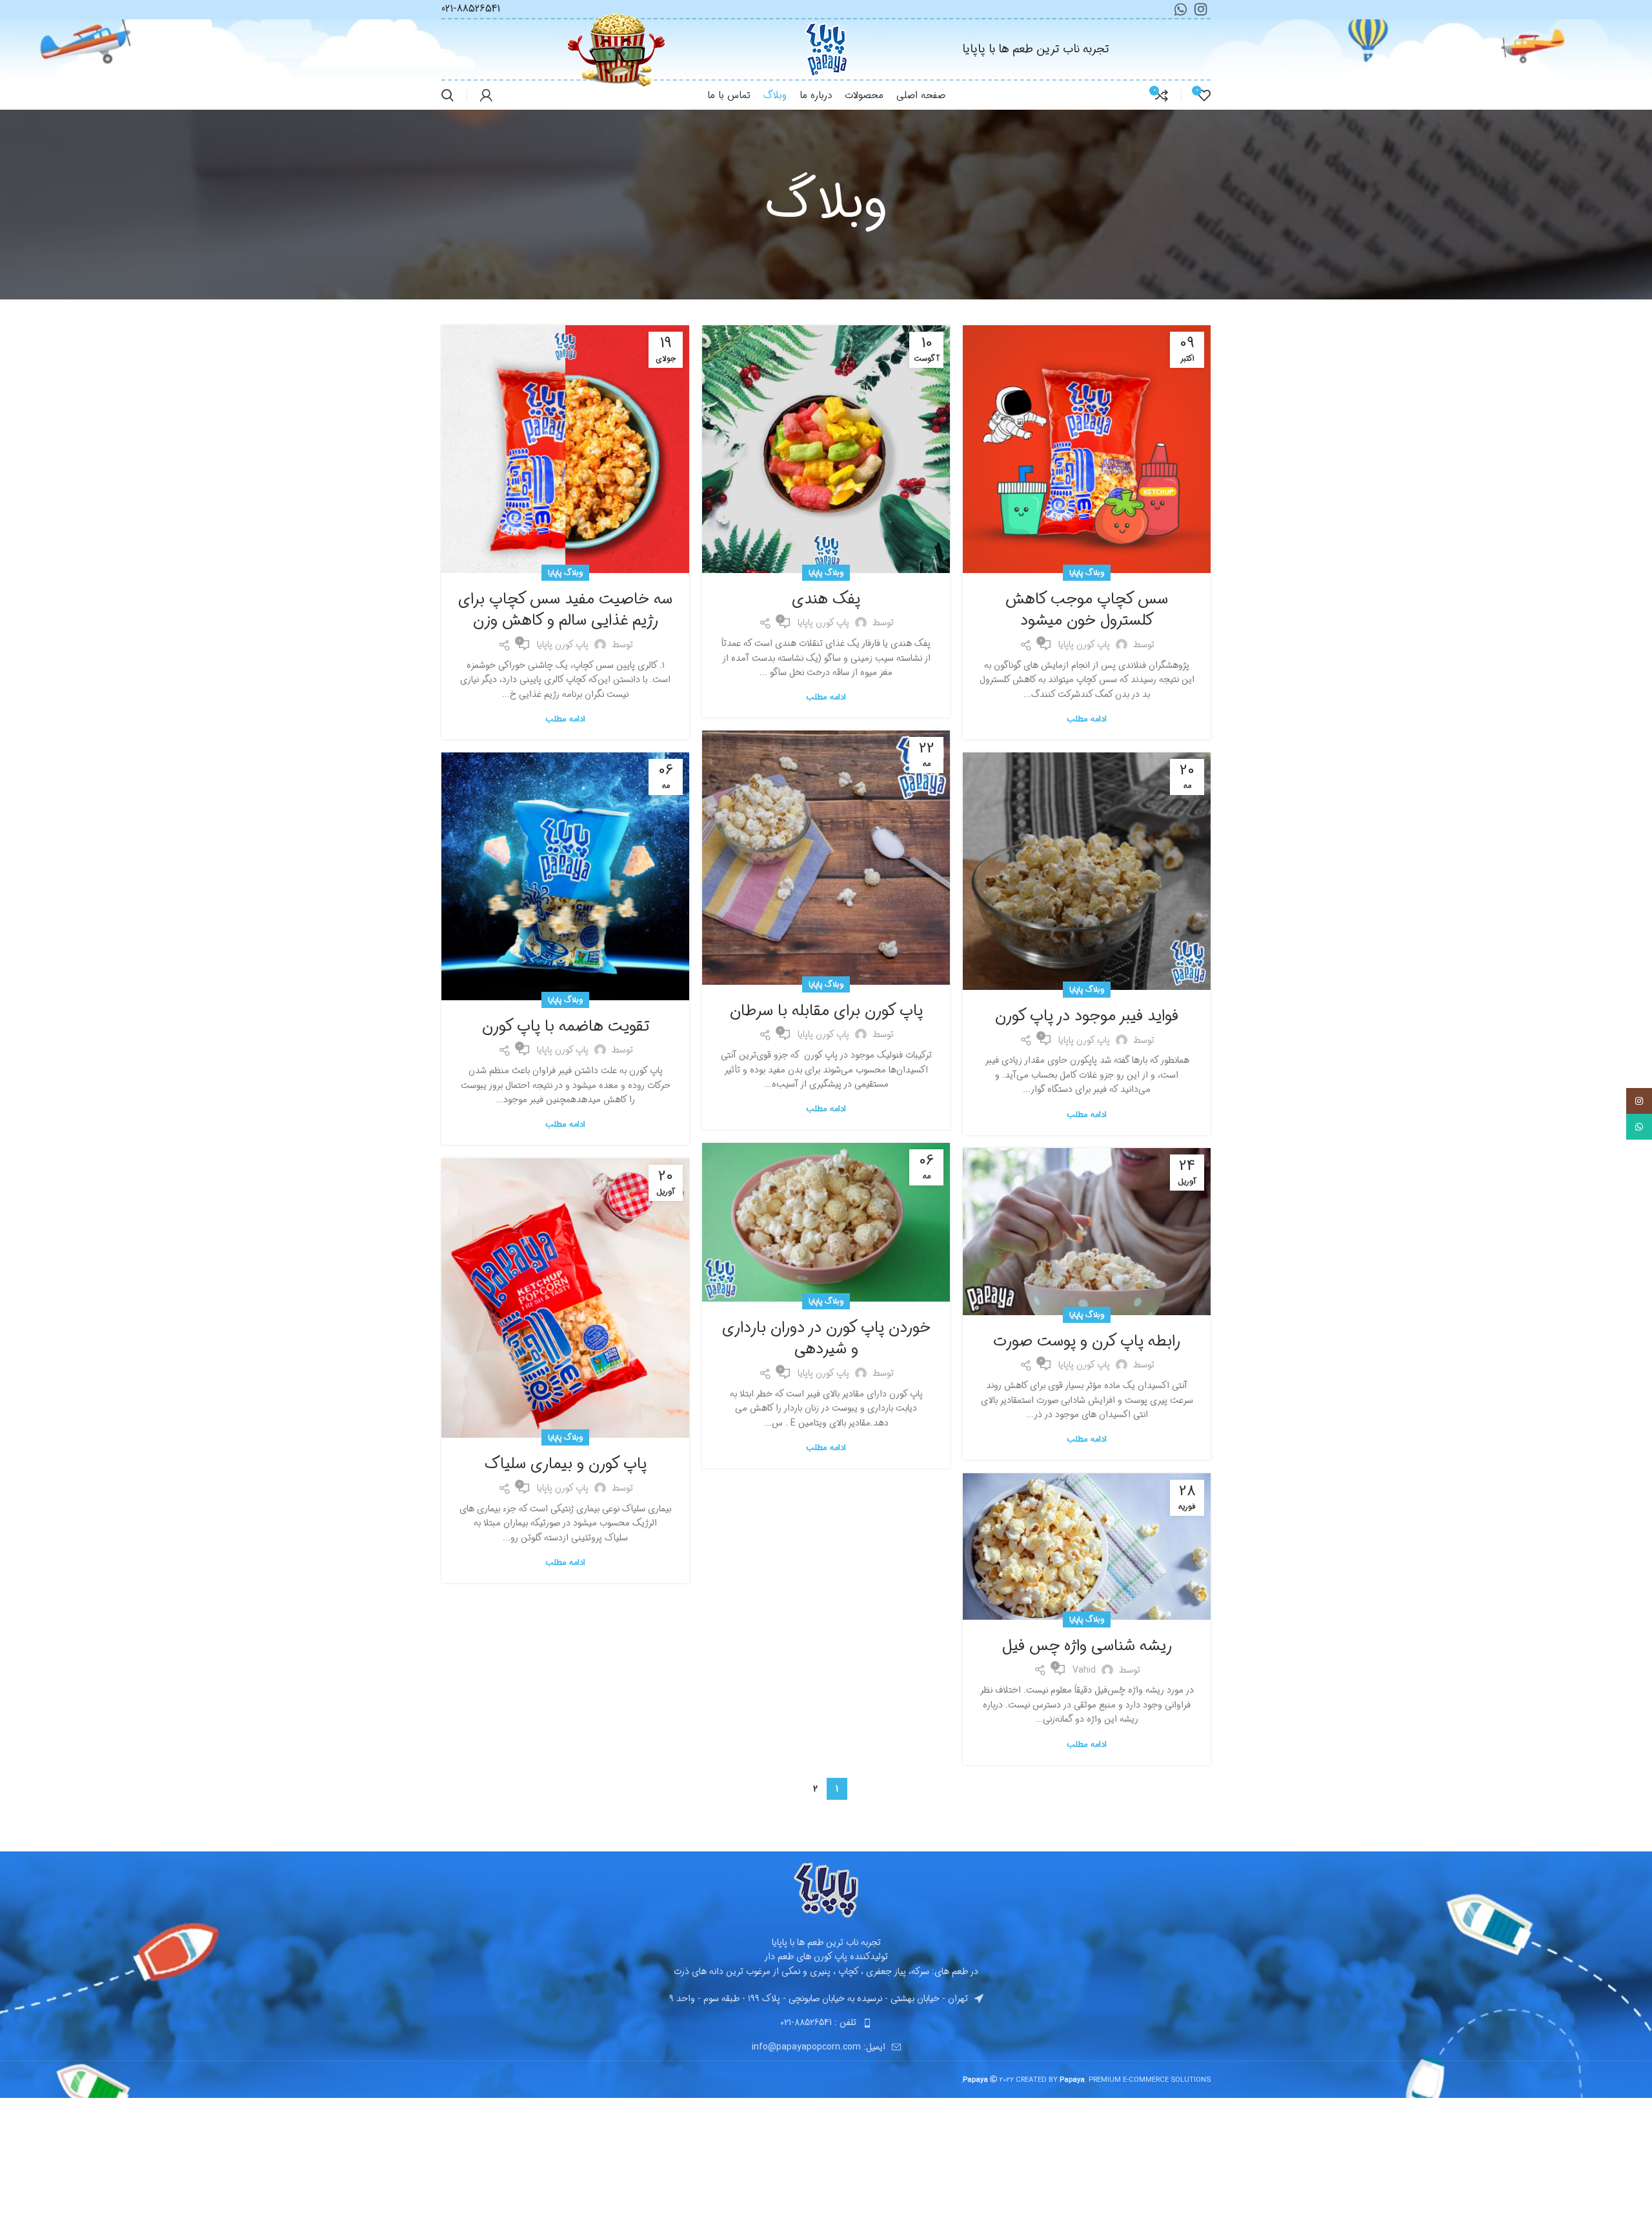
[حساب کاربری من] (486, 96)
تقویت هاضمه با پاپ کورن (566, 1027)
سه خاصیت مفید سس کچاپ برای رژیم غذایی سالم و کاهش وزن (565, 610)
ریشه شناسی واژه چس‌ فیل (1087, 1646)
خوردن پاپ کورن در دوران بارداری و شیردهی (826, 1339)
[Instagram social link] (1639, 1101)
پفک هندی (826, 600)
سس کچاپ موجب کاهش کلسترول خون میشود (1087, 610)
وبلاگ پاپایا (1087, 573)
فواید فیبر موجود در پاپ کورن (1087, 1016)
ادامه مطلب (1086, 719)
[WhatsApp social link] (1639, 1127)
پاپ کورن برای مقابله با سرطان (826, 1011)
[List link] (826, 2022)
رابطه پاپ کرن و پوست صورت (1087, 1342)
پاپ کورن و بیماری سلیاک (566, 1464)
